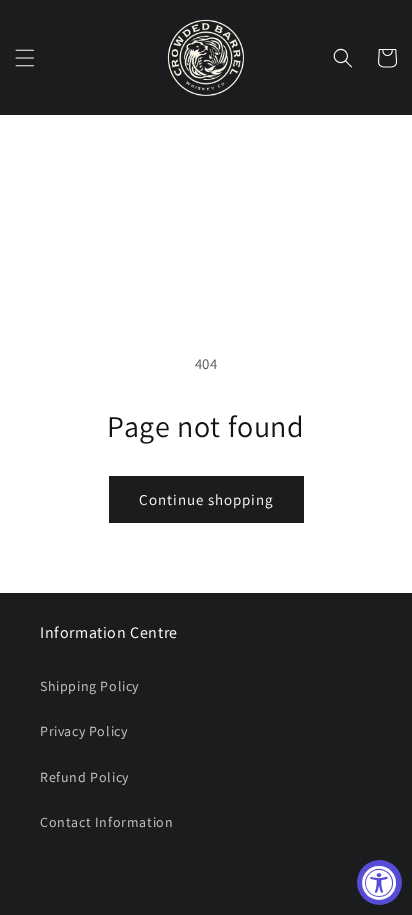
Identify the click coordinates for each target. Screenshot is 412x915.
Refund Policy (84, 777)
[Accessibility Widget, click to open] (379, 882)
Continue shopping (206, 499)
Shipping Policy (89, 686)
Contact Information (106, 822)
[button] (25, 58)
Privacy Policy (83, 731)
